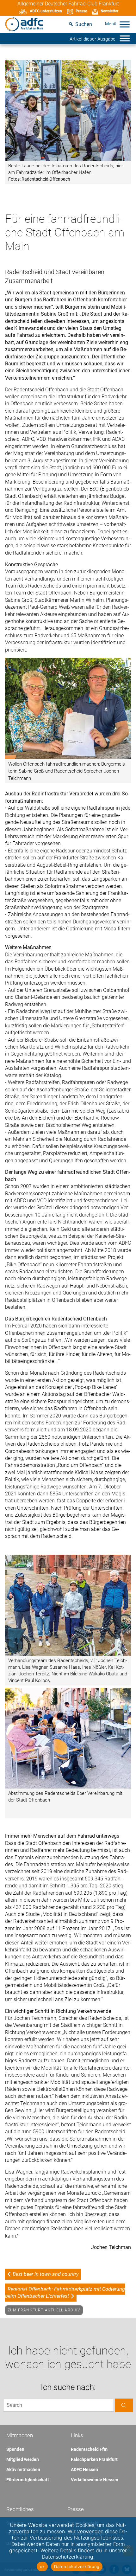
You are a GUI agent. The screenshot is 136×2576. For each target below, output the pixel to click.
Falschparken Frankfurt (94, 2459)
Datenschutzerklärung (77, 2566)
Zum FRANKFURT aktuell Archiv (44, 2310)
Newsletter (109, 11)
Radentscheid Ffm (89, 2449)
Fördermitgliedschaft (28, 2480)
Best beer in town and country (46, 2274)
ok (42, 2566)
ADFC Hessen (84, 2470)
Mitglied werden (23, 2459)
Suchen (84, 24)
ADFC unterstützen (46, 11)
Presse (81, 11)
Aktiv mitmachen (23, 2470)
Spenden (15, 2449)
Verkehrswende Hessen (95, 2480)
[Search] (124, 2405)
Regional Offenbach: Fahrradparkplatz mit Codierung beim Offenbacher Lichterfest (65, 2293)
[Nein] (128, 2547)
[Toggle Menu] (125, 24)
